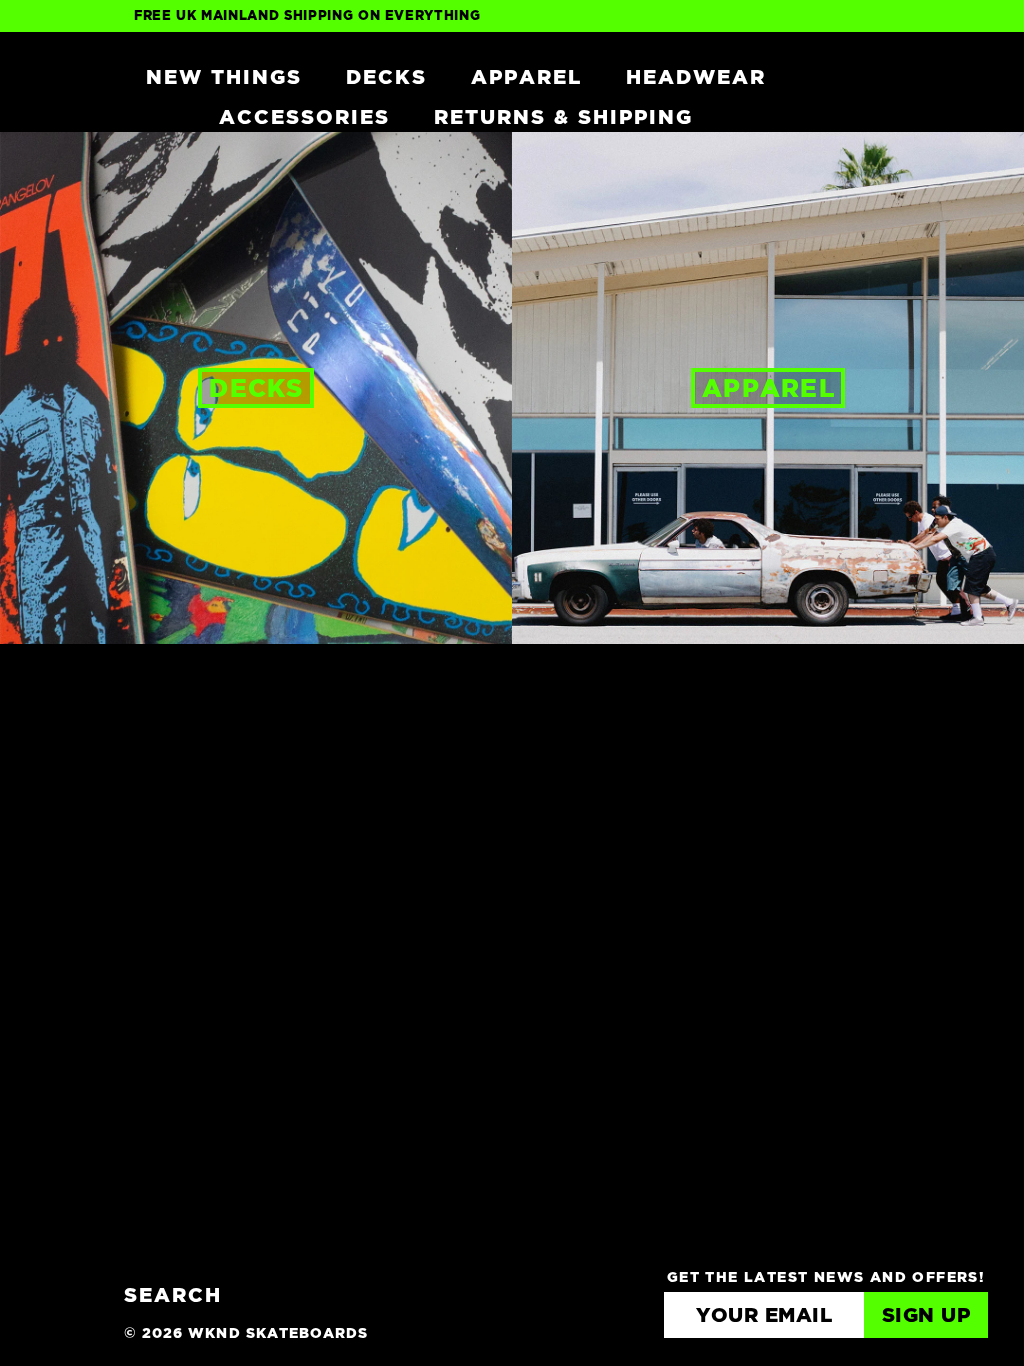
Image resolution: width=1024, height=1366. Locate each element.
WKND (58, 76)
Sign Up (926, 1316)
